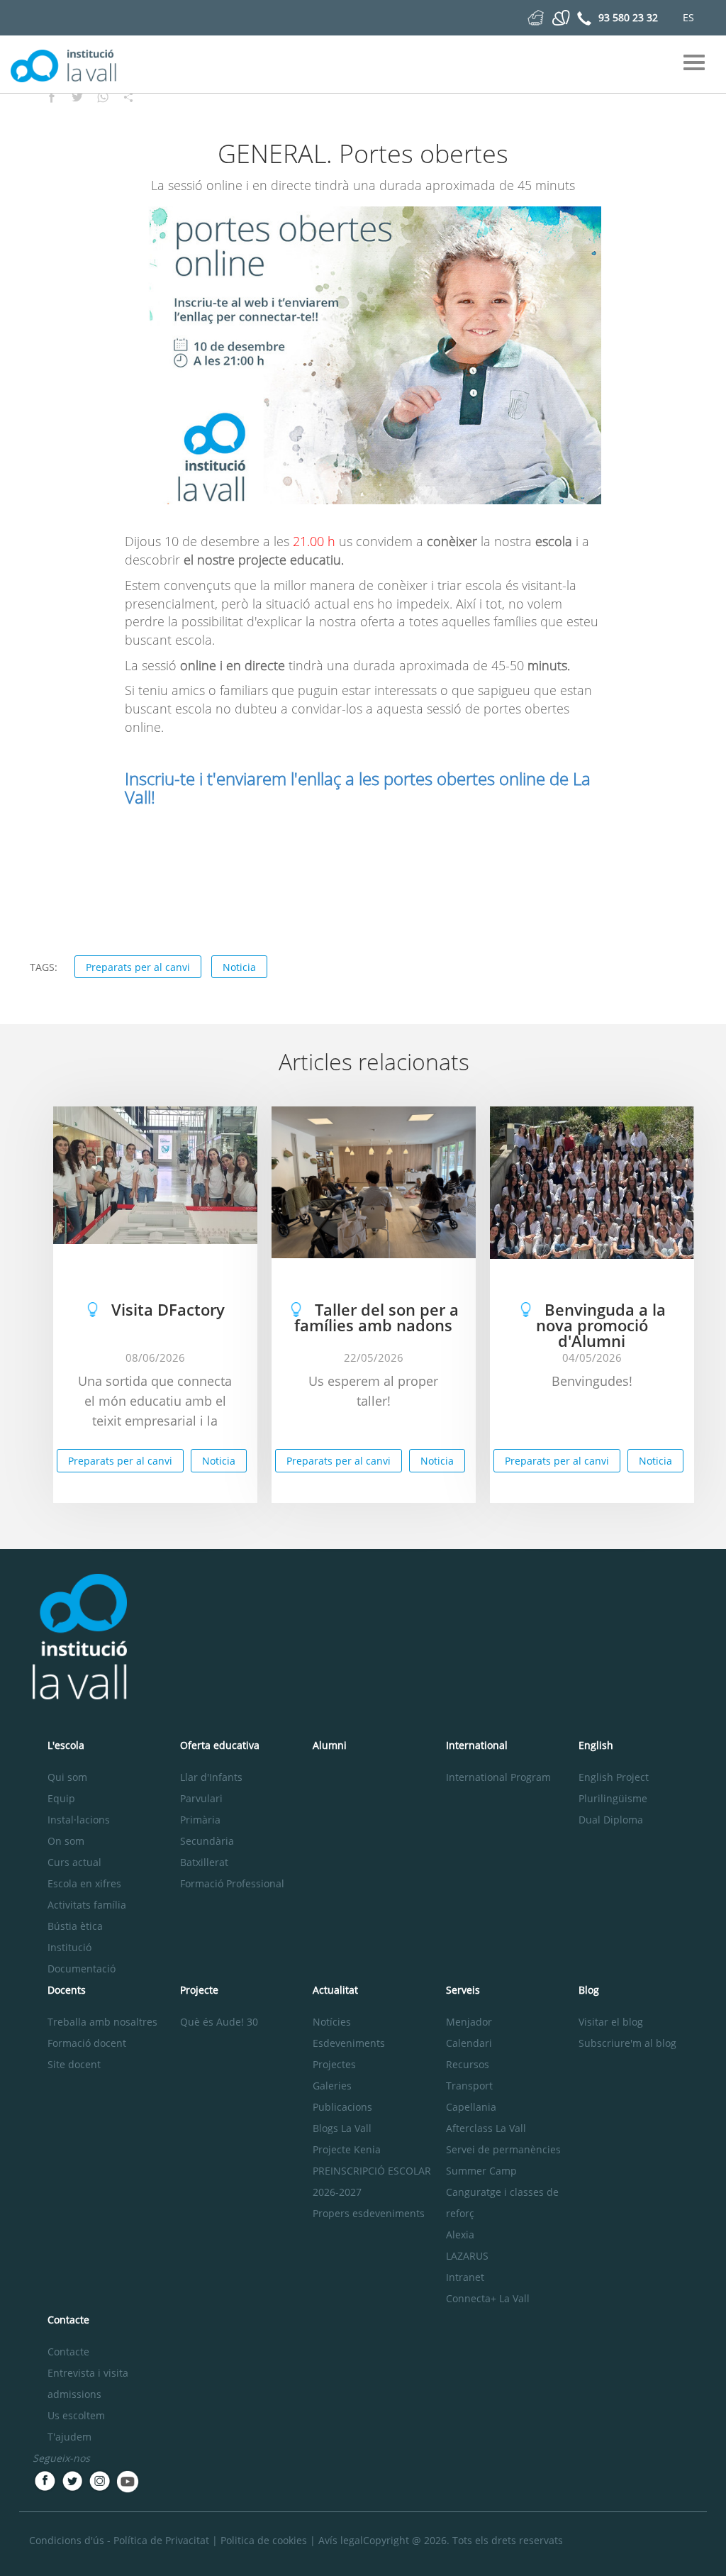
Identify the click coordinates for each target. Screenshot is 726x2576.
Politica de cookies (264, 2540)
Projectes (334, 2064)
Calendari (469, 2043)
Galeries (332, 2086)
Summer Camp (481, 2171)
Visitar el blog (611, 2022)
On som (66, 1841)
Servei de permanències (503, 2149)
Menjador (469, 2022)
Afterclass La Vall (486, 2128)
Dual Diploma (611, 1820)
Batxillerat (204, 1862)
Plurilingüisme (613, 1798)
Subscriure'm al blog (627, 2043)
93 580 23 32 (628, 17)
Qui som (67, 1777)
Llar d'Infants (211, 1777)
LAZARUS (467, 2256)
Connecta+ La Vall (488, 2298)
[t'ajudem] (536, 17)
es (688, 17)
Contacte (68, 2352)
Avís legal (341, 2540)
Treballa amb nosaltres (102, 2022)
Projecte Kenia (347, 2149)
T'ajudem (69, 2437)
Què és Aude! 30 (219, 2022)
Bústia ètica (75, 1926)
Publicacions (342, 2107)
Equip (61, 1798)
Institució (69, 1947)
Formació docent (87, 2043)
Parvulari (201, 1798)
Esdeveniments (349, 2043)
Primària (200, 1820)
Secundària (207, 1841)
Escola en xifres (84, 1883)
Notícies (332, 2022)
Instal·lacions (79, 1820)
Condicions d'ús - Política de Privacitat (119, 2540)
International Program (498, 1777)
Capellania (471, 2107)
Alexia (460, 2234)
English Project (614, 1777)
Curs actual (74, 1862)
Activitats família (87, 1905)
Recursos (468, 2064)
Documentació (82, 1969)
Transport (469, 2086)
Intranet (465, 2277)
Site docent (74, 2064)
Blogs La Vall (342, 2128)
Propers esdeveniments (369, 2213)
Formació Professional (232, 1883)
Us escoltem (76, 2415)
